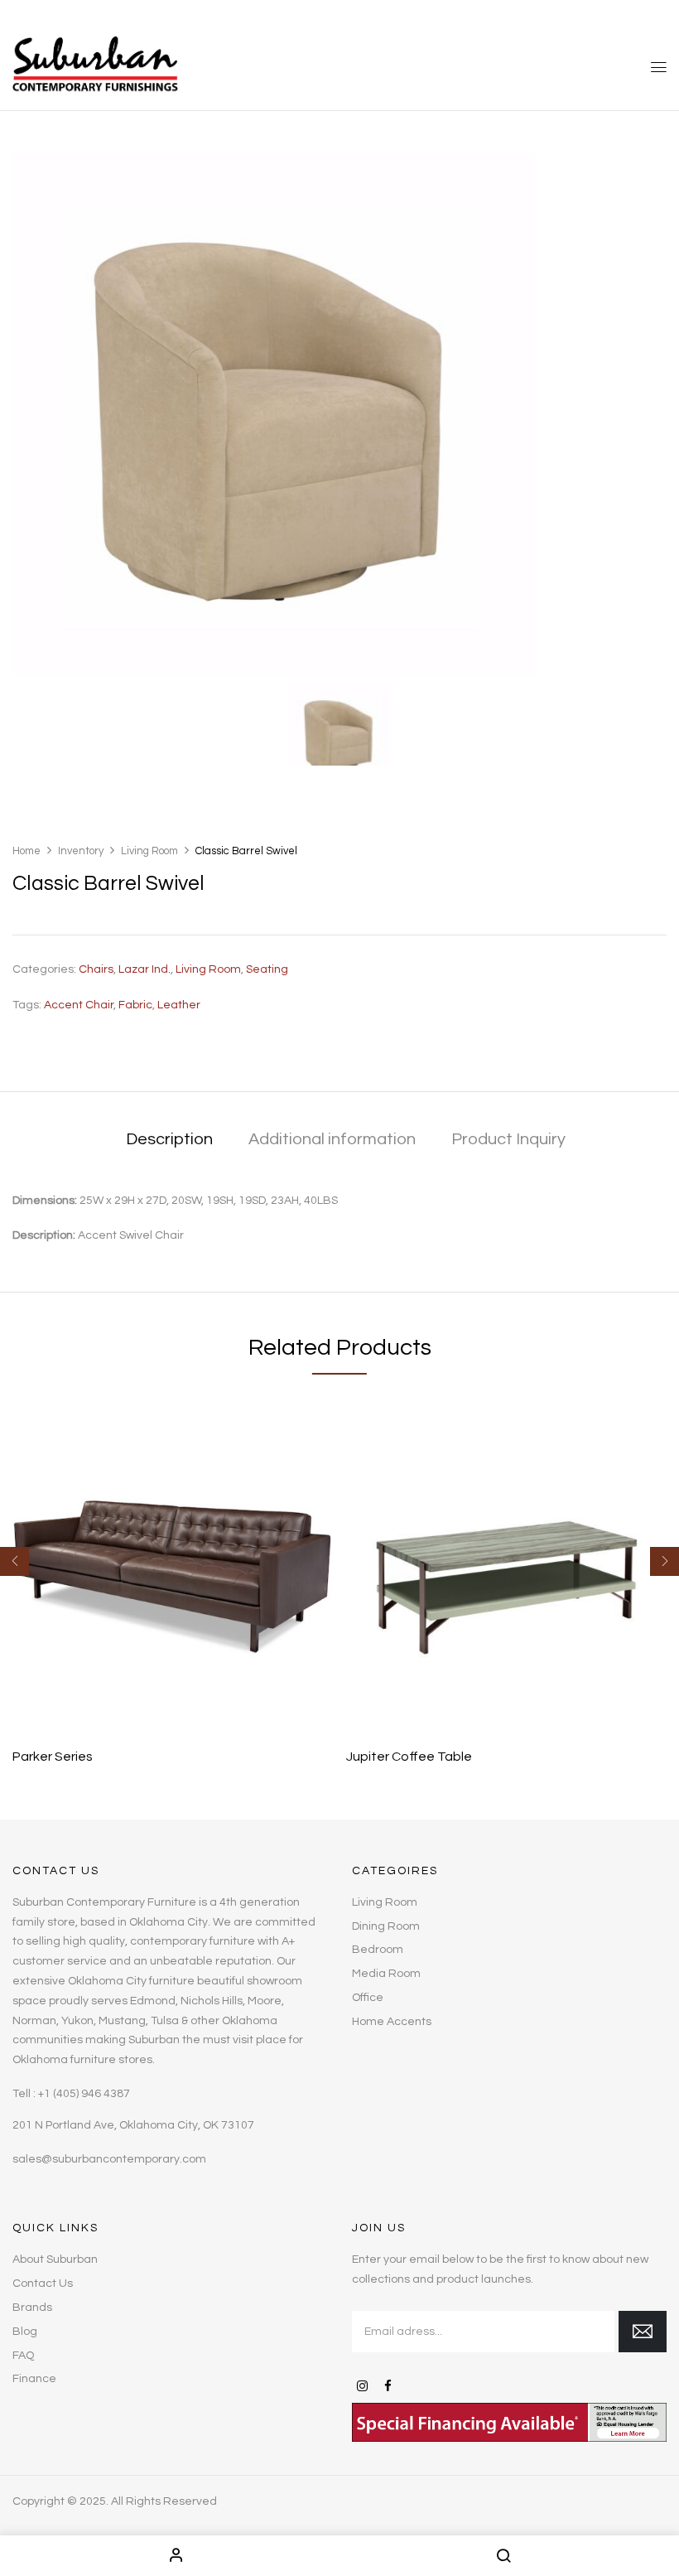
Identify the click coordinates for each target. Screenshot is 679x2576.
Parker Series (53, 1757)
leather (179, 1005)
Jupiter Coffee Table (409, 1757)
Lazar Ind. (144, 969)
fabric (135, 1005)
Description (169, 1139)
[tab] (169, 1141)
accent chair (79, 1005)
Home (26, 851)
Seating (267, 969)
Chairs (96, 969)
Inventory (81, 851)
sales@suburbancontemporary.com (109, 2159)
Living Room (149, 851)
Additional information (332, 1139)
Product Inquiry (508, 1139)
